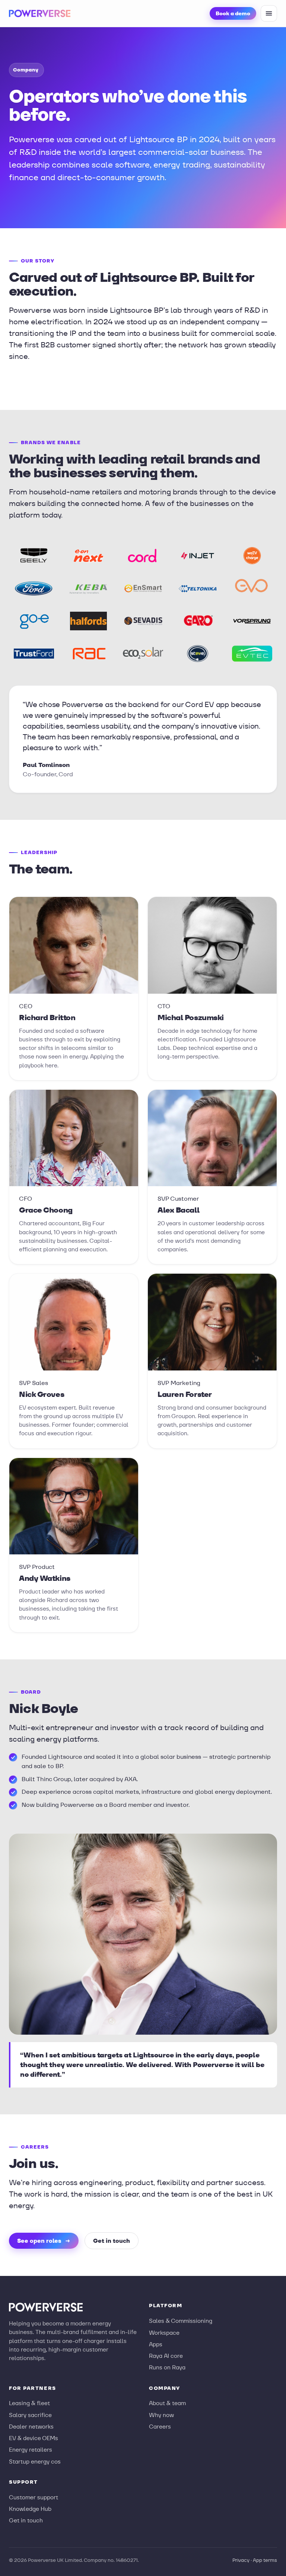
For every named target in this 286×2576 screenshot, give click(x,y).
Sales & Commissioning (181, 2321)
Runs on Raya (167, 2367)
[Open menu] (269, 13)
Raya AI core (166, 2356)
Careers (160, 2427)
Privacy (241, 2560)
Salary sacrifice (30, 2415)
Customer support (34, 2497)
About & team (167, 2403)
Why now (161, 2415)
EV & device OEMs (34, 2438)
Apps (156, 2344)
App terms (265, 2560)
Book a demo (233, 13)
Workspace (164, 2333)
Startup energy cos (35, 2462)
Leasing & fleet (29, 2403)
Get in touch (112, 2241)
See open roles (44, 2241)
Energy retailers (31, 2450)
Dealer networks (31, 2427)
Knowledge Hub (30, 2509)
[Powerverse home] (40, 13)
